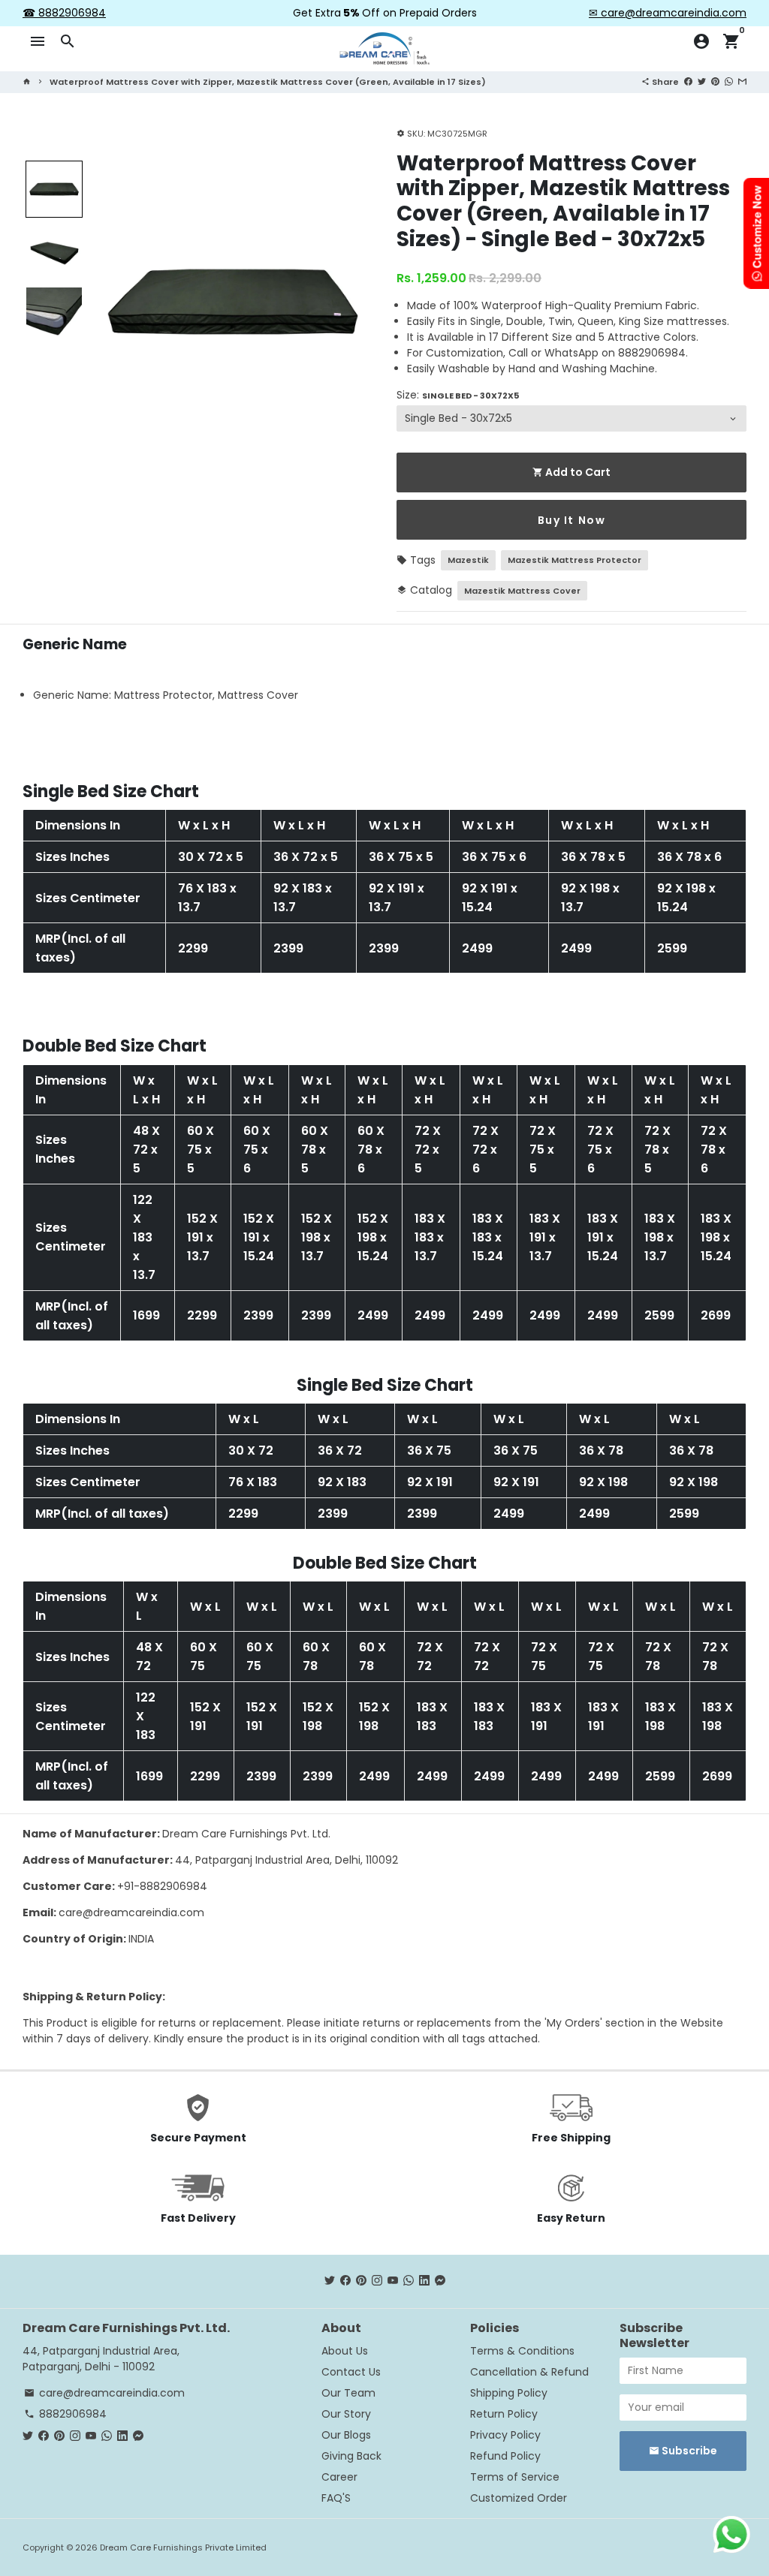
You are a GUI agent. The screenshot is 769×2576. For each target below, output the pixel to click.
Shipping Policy (509, 2393)
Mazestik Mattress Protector (574, 560)
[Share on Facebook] (688, 81)
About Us (345, 2351)
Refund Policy (505, 2456)
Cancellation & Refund (529, 2372)
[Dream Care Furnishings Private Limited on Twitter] (330, 2281)
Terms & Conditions (522, 2351)
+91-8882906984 (162, 1886)
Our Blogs (346, 2435)
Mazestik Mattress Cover (522, 591)
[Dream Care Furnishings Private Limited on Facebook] (345, 2281)
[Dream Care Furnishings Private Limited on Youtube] (393, 2281)
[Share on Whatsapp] (729, 81)
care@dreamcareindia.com (131, 1912)
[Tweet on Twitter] (702, 81)
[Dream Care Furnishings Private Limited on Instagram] (377, 2281)
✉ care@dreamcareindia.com (668, 13)
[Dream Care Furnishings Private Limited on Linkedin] (424, 2281)
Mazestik (468, 560)
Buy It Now (572, 520)
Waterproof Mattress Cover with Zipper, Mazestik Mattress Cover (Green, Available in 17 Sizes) (268, 82)
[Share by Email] (742, 81)
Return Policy (504, 2414)
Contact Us (351, 2372)
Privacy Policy (505, 2435)
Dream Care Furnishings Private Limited (183, 2547)
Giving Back (351, 2456)
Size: (458, 395)
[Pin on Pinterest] (715, 81)
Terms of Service (515, 2477)
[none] (54, 189)
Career (339, 2477)
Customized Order (519, 2498)
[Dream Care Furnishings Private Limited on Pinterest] (361, 2281)
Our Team (348, 2393)
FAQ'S (336, 2498)
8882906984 (65, 2414)
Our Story (346, 2414)
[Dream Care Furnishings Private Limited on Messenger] (440, 2281)
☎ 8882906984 (64, 13)
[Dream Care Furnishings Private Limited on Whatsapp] (409, 2281)
